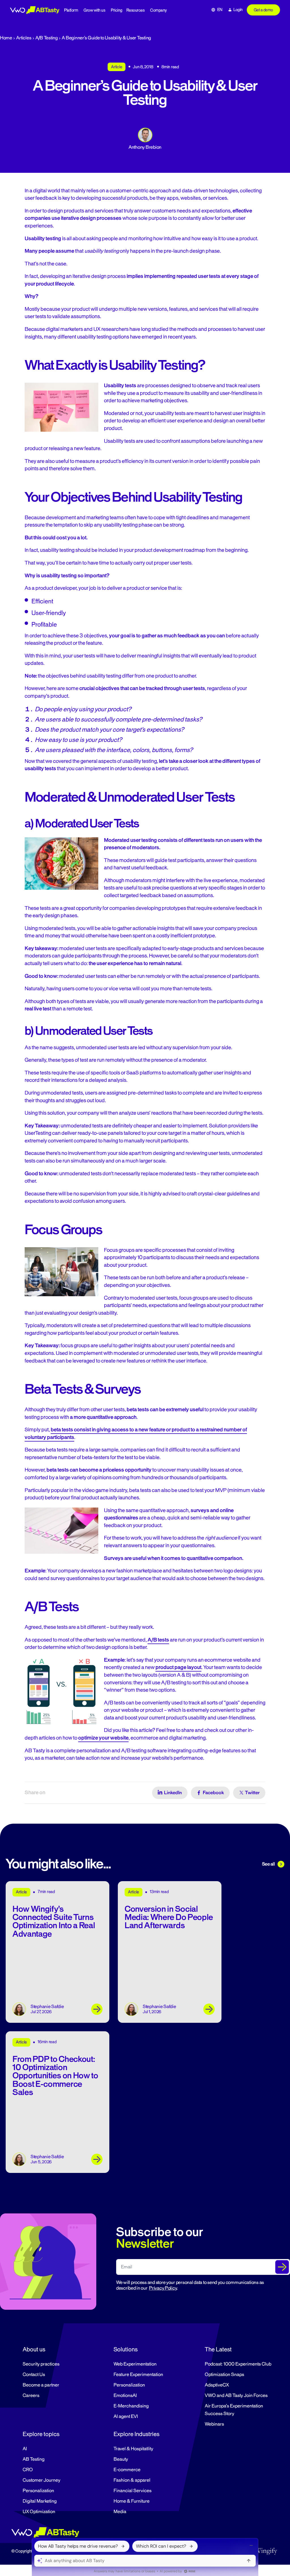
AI (25, 2449)
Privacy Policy (163, 2288)
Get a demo (263, 10)
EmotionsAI (125, 2396)
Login (238, 10)
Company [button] (158, 10)
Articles (24, 38)
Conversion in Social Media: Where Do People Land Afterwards (169, 1917)
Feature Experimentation (138, 2375)
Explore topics (41, 2434)
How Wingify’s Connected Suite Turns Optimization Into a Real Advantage (54, 1922)
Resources (136, 10)
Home (6, 38)
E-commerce (127, 2470)
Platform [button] (71, 10)
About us (34, 2349)
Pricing (117, 10)
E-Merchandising (131, 2406)
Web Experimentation (135, 2364)
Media (120, 2512)
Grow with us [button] (94, 10)
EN (220, 10)
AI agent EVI (126, 2417)
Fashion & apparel (132, 2480)
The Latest (218, 2349)
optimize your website (103, 1738)
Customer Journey (41, 2480)
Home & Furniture (132, 2501)
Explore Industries (137, 2434)
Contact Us (34, 2375)
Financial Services (133, 2491)
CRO (28, 2470)
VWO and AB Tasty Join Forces (236, 2396)
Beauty (121, 2459)
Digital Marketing (40, 2501)
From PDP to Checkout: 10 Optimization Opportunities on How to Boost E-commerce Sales (55, 2076)
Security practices (41, 2364)
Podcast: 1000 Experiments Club (238, 2364)
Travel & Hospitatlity (133, 2449)
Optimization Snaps (224, 2375)
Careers (31, 2396)
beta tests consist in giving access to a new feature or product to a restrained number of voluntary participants (136, 1433)
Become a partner (41, 2385)
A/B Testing (47, 38)
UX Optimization (39, 2512)
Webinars (214, 2424)
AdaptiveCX (217, 2385)
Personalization (129, 2385)
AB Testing (34, 2459)
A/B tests (158, 1640)
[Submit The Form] (282, 2267)
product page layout (178, 1667)
